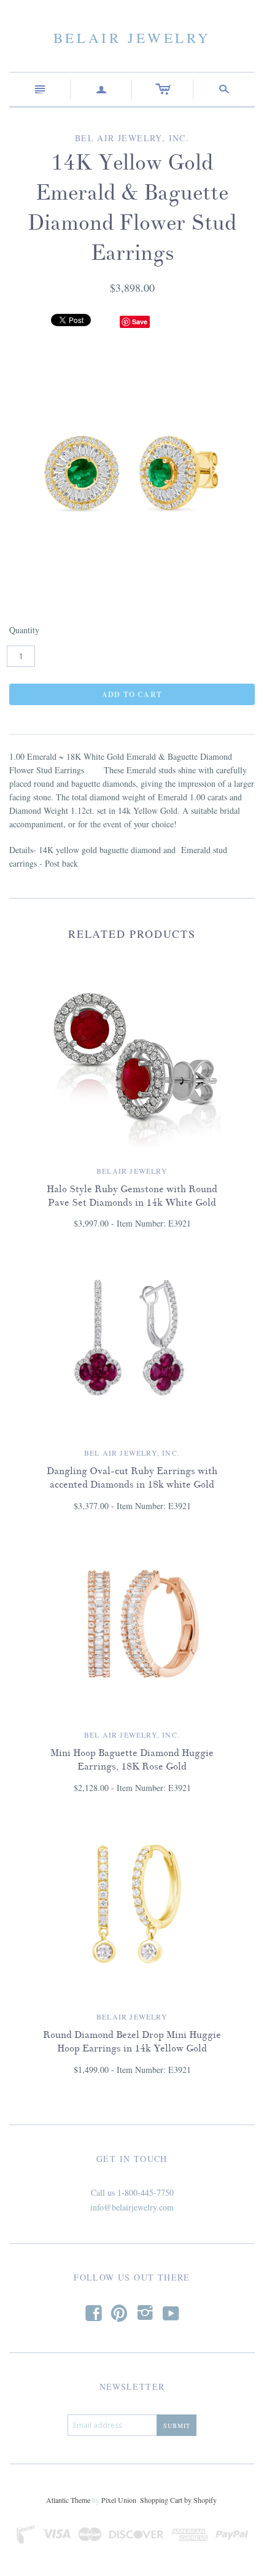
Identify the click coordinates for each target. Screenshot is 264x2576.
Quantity (24, 630)
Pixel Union (119, 2500)
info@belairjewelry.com (132, 2207)
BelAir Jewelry (132, 37)
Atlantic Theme (68, 2500)
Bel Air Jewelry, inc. (132, 1453)
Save (140, 322)
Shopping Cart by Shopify (178, 2500)
